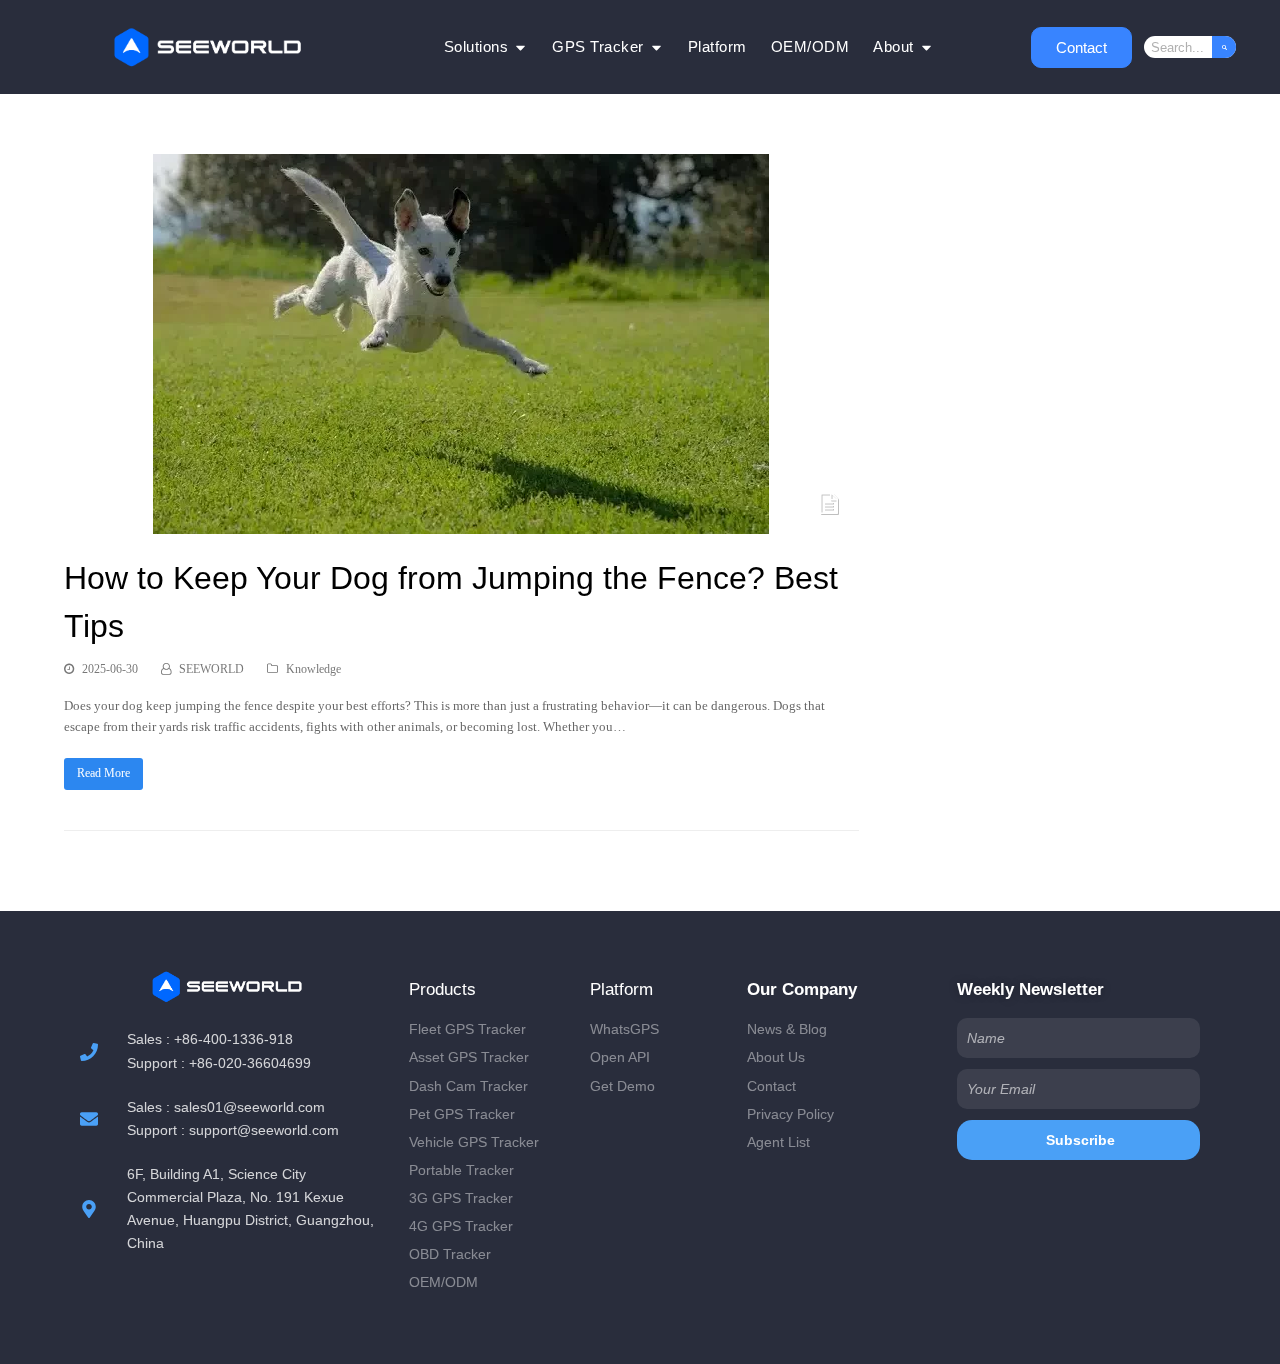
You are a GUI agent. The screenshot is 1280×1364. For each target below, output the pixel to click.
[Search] (1224, 47)
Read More (103, 773)
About (893, 46)
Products (442, 989)
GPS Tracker (598, 46)
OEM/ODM (810, 46)
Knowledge (313, 669)
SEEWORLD (211, 669)
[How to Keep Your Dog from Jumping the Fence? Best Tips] (461, 523)
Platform (717, 46)
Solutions (476, 46)
